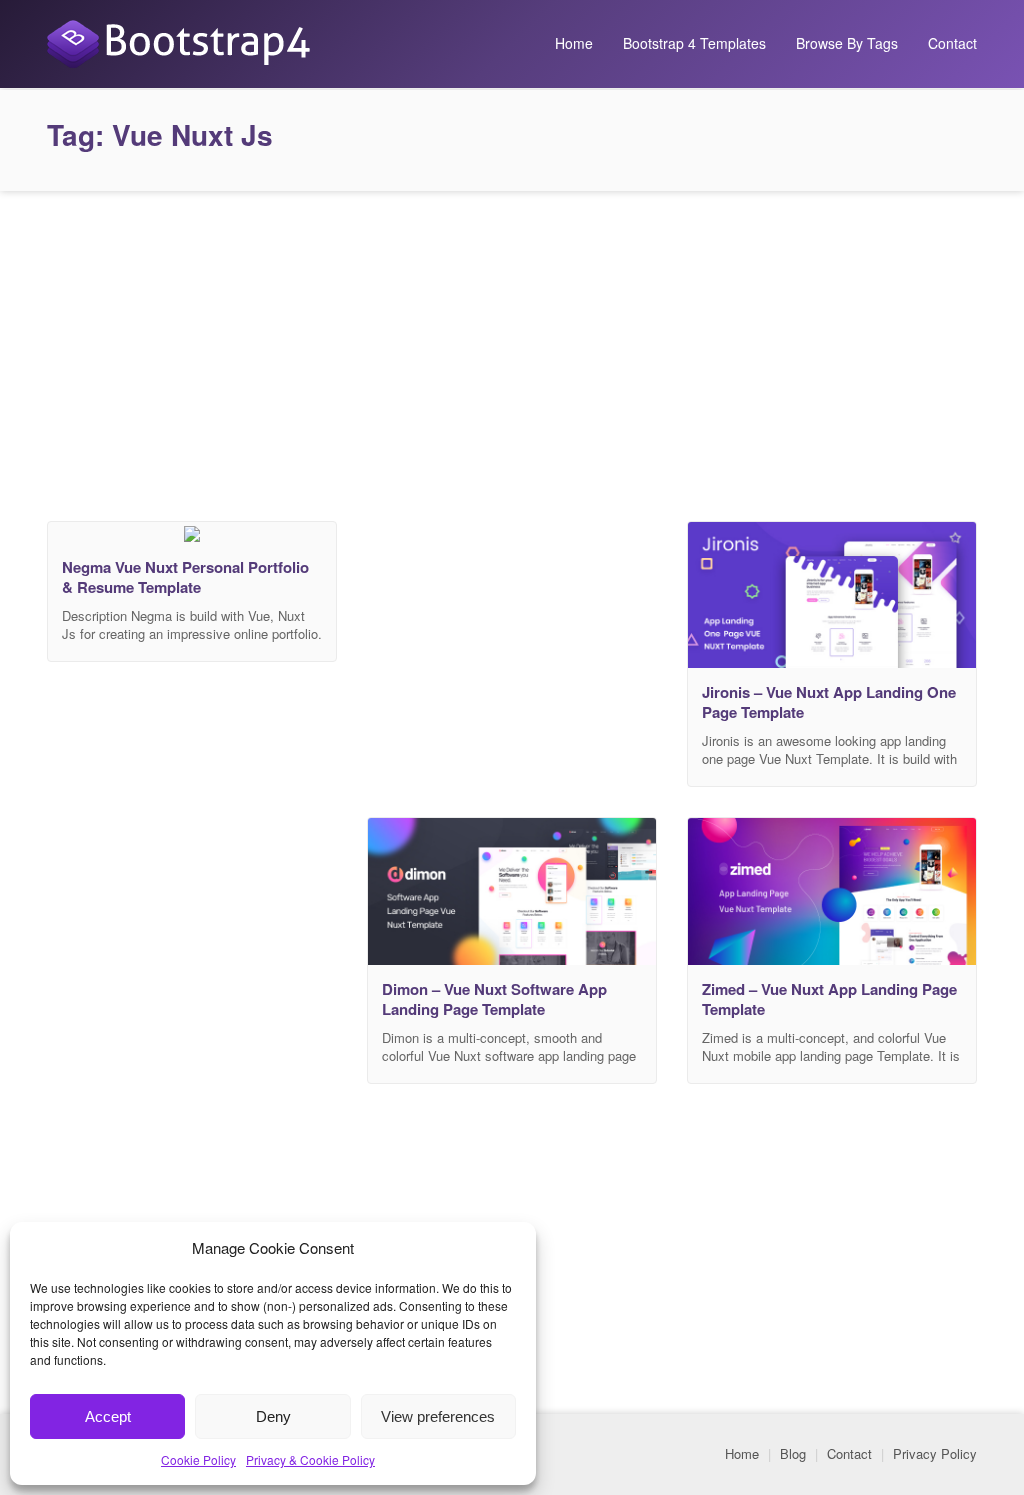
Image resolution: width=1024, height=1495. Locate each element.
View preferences (438, 1416)
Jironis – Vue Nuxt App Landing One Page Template (829, 702)
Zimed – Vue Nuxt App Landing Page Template (829, 999)
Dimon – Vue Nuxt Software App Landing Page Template (494, 999)
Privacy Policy (935, 1453)
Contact (952, 43)
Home (574, 43)
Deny (273, 1416)
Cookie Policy (198, 1459)
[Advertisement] (512, 351)
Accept (108, 1416)
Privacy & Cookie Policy (310, 1459)
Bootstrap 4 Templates (694, 43)
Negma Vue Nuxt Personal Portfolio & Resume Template (185, 577)
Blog (793, 1453)
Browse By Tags (847, 43)
